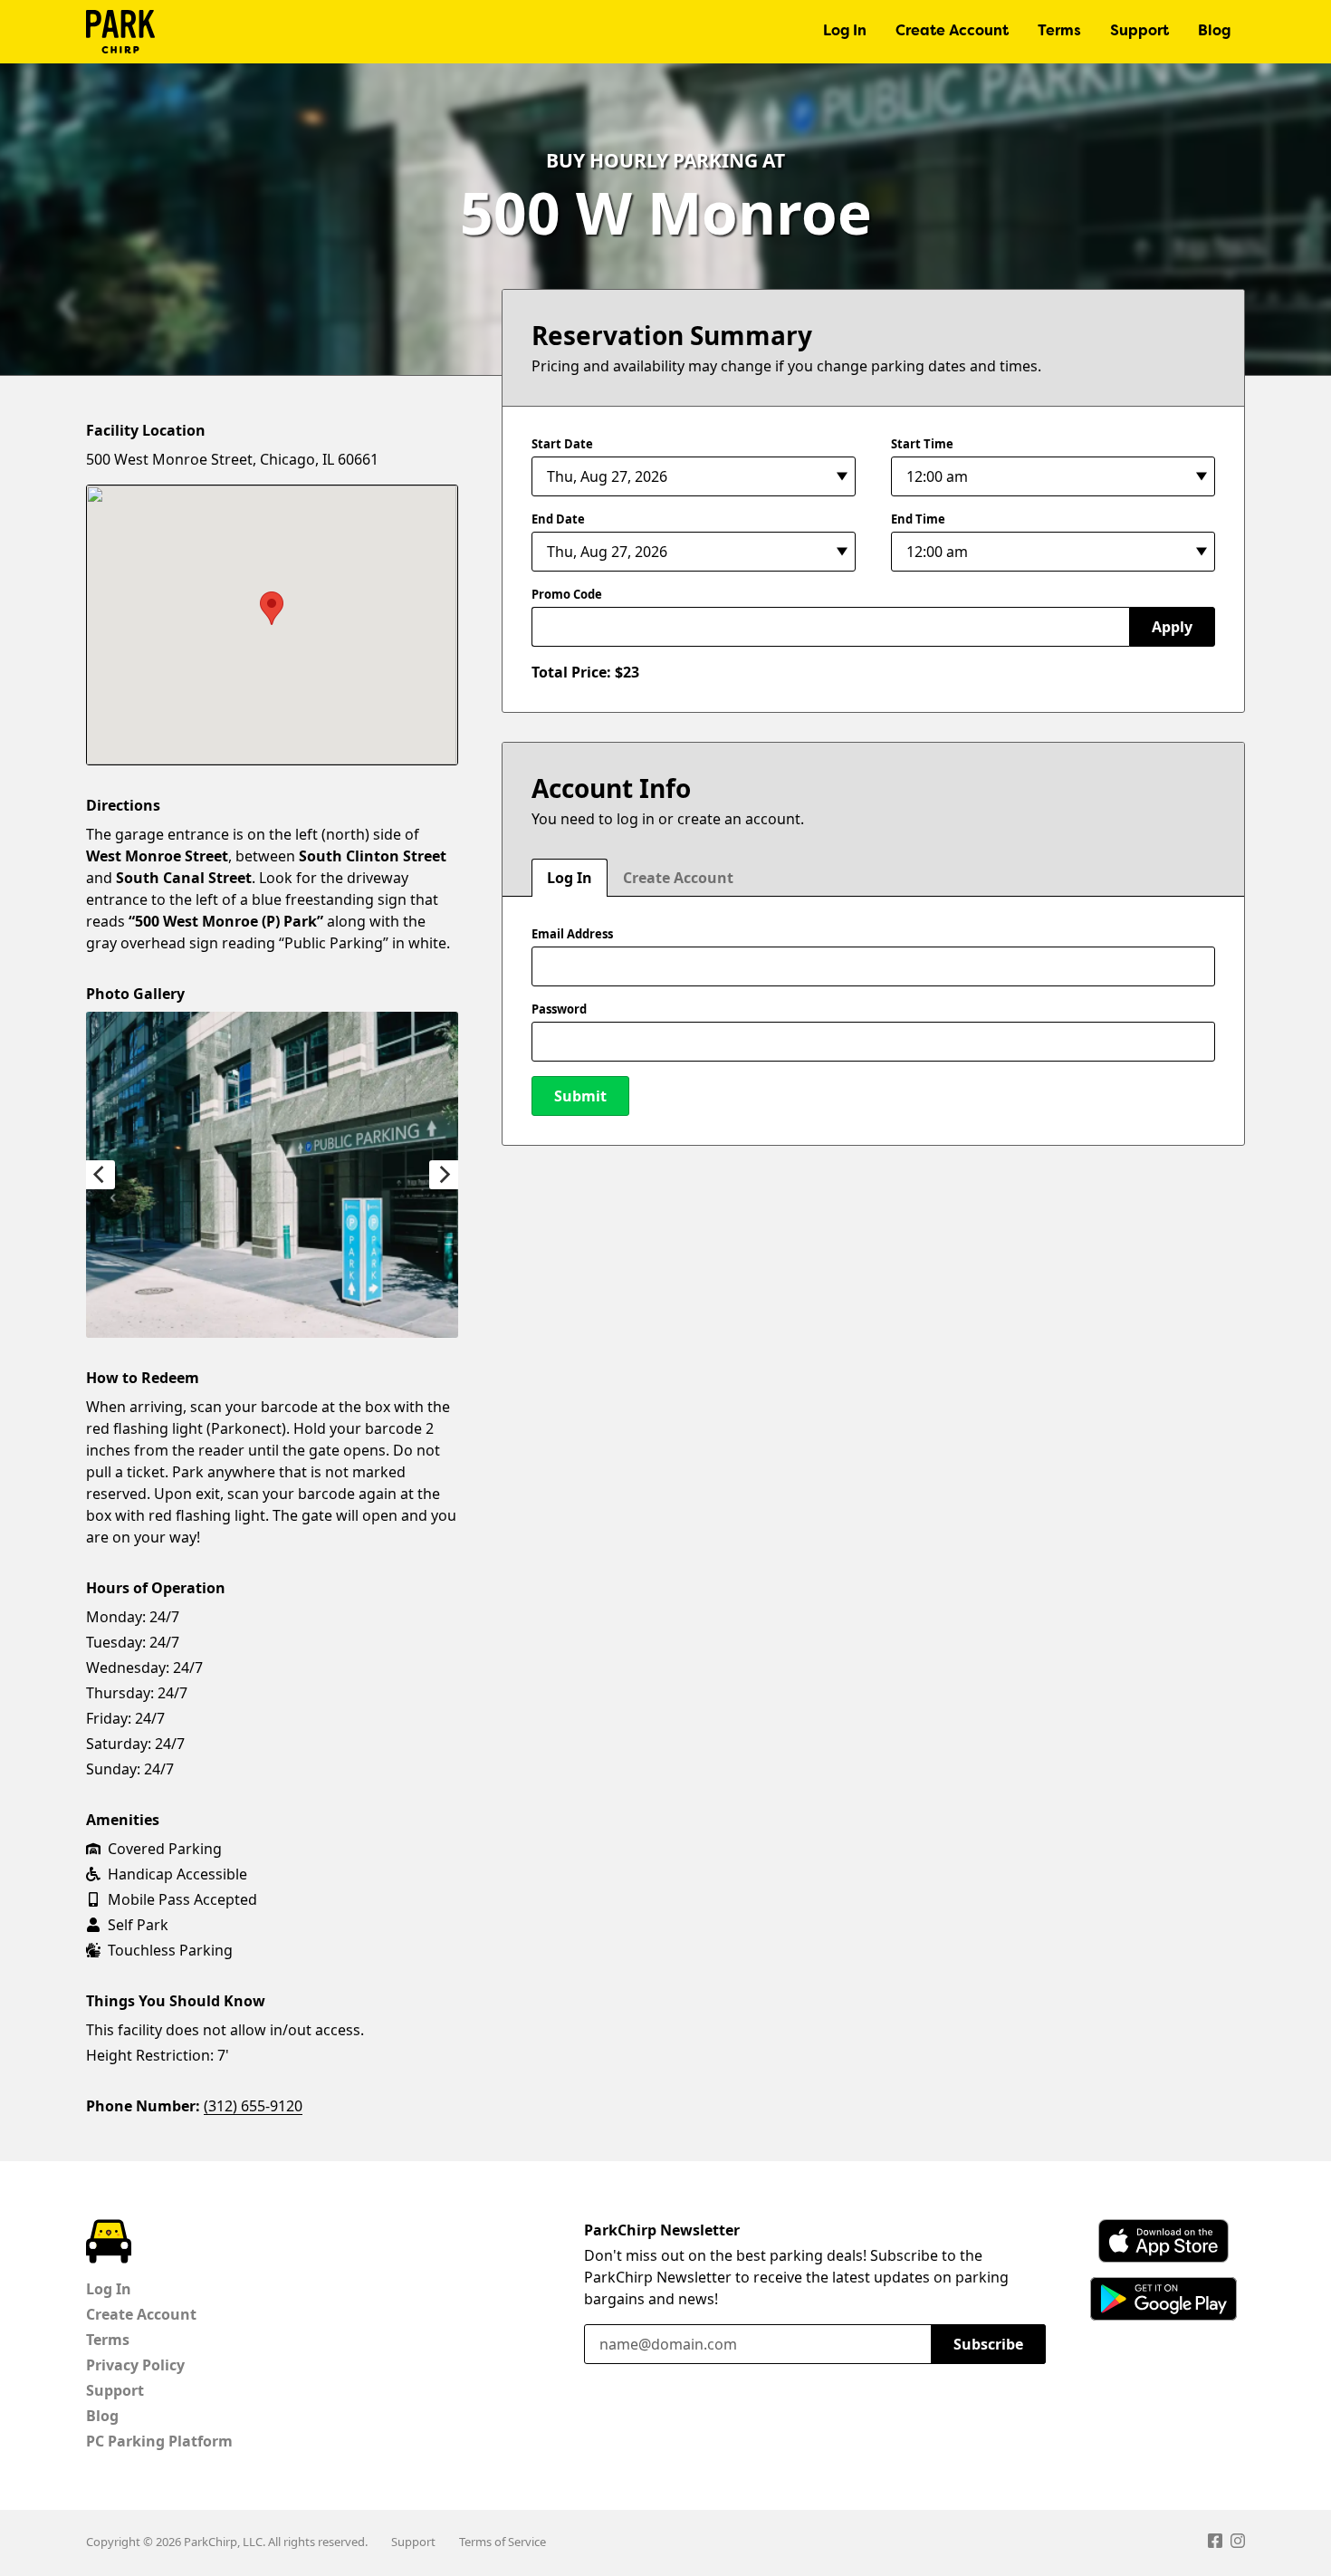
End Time (918, 519)
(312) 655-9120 (253, 2106)
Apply (1172, 627)
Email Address (572, 934)
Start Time (922, 444)
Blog (1214, 32)
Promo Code (567, 594)
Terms (1059, 32)
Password (559, 1009)
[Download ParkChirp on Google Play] (1163, 2299)
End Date (558, 519)
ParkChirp (120, 32)
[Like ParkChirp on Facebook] (1215, 2543)
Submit (580, 1096)
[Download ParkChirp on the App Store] (1163, 2241)
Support (1139, 32)
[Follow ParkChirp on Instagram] (1238, 2543)
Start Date (562, 444)
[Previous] (101, 1175)
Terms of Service (503, 2542)
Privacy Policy (135, 2365)
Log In (845, 32)
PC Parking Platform (159, 2441)
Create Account (952, 32)
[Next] (444, 1175)
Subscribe (988, 2344)
